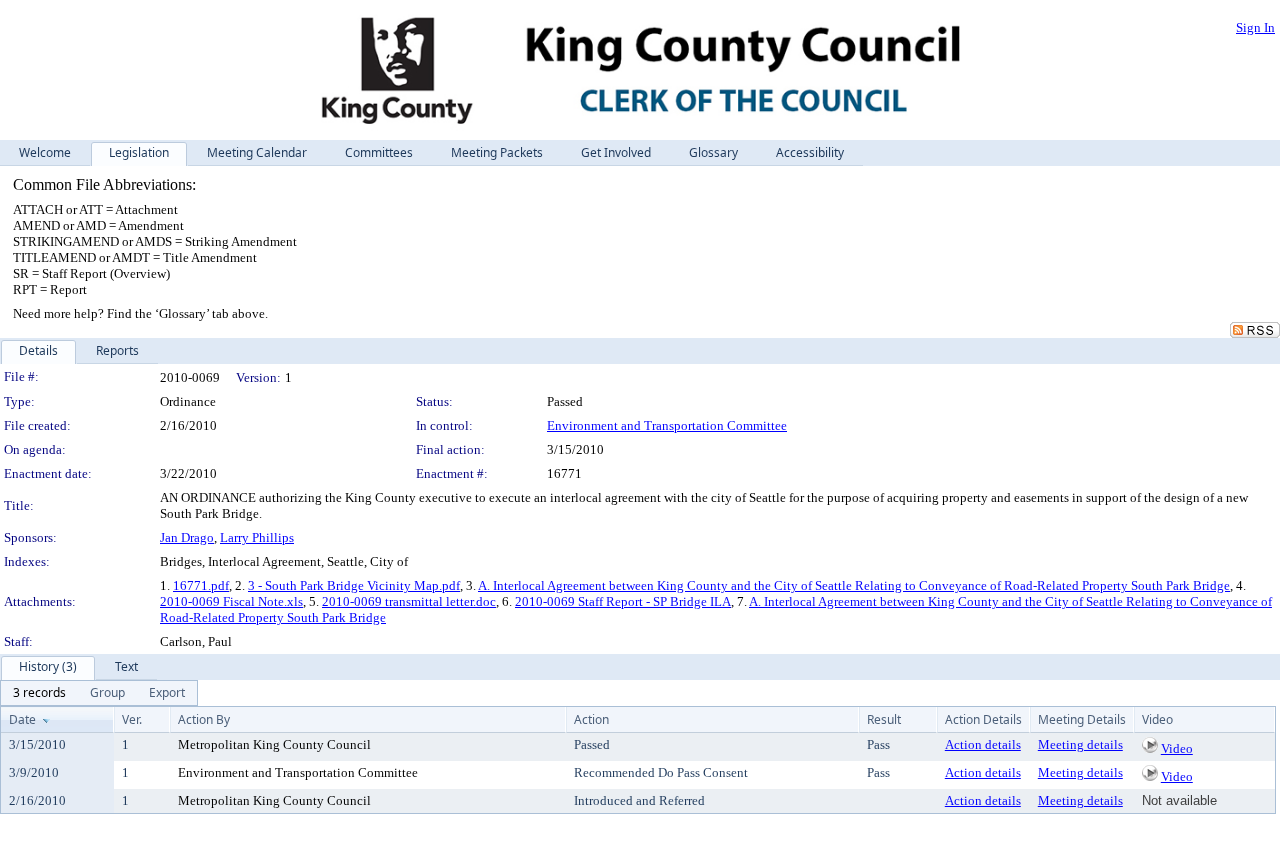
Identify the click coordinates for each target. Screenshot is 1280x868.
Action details (983, 744)
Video (1177, 748)
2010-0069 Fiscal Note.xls (231, 601)
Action (591, 719)
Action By (204, 719)
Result (884, 719)
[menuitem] (39, 693)
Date (22, 719)
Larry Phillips (257, 537)
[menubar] (99, 693)
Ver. (132, 719)
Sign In (1255, 27)
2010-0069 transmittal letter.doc (409, 601)
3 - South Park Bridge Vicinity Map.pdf (354, 585)
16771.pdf (201, 585)
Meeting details (1080, 744)
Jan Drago (187, 537)
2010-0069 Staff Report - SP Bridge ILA (623, 601)
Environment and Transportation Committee (667, 425)
